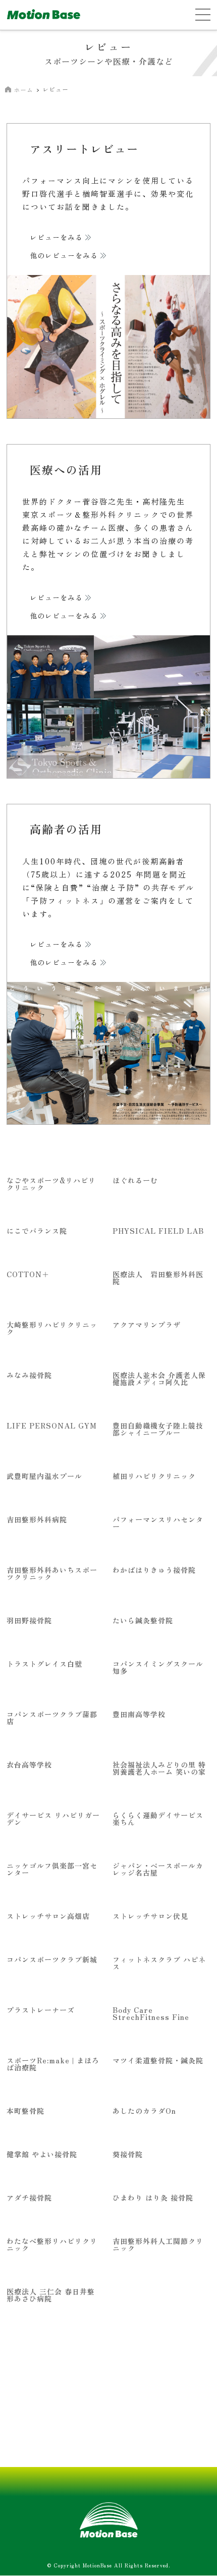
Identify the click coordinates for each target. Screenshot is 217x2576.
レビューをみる (56, 238)
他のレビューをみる (64, 256)
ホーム (23, 90)
